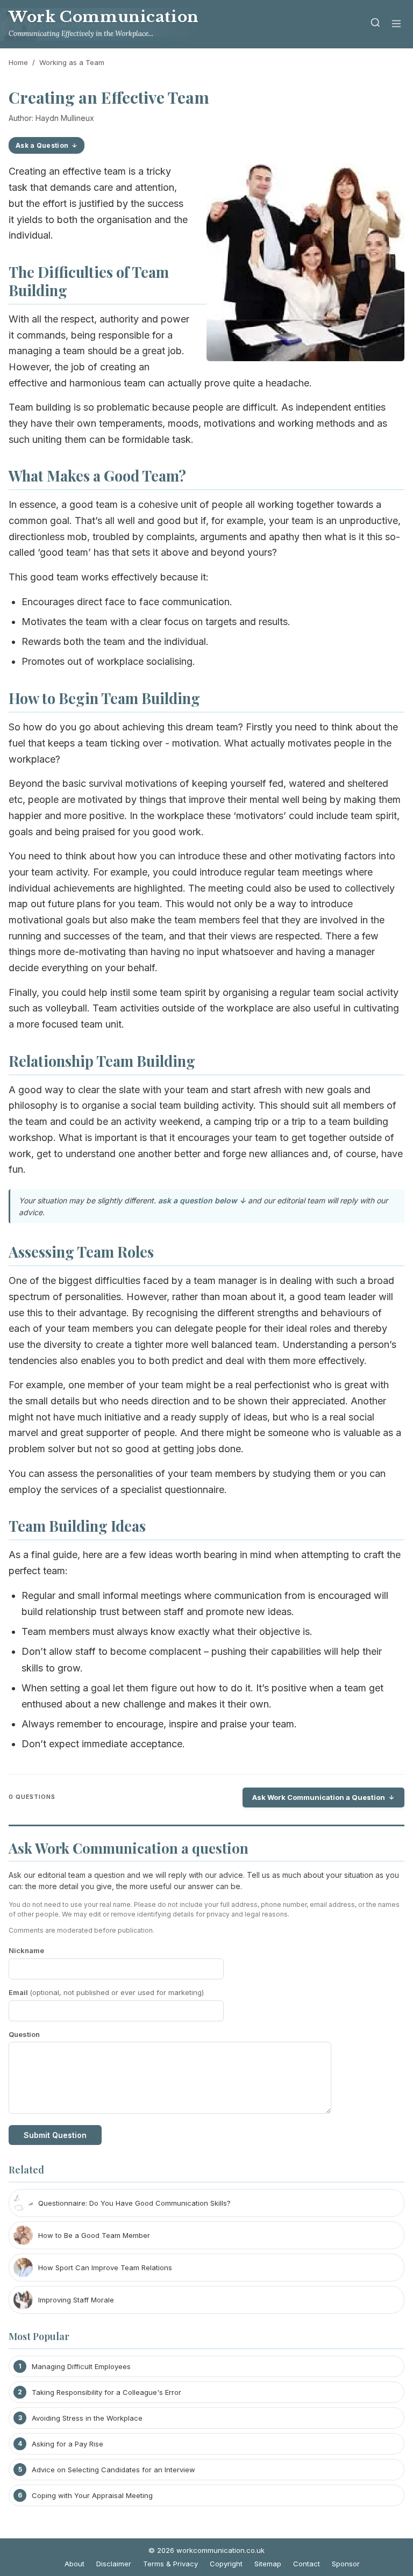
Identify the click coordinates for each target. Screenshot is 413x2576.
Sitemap (268, 2564)
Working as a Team (72, 62)
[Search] (375, 24)
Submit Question (55, 2135)
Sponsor (346, 2564)
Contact (307, 2564)
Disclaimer (114, 2564)
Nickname (26, 1950)
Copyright (226, 2564)
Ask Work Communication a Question (319, 1797)
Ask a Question (42, 145)
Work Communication (104, 17)
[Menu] (396, 24)
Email (106, 1992)
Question (24, 2034)
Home (18, 62)
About (74, 2564)
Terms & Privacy (170, 2564)
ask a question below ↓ (202, 1200)
